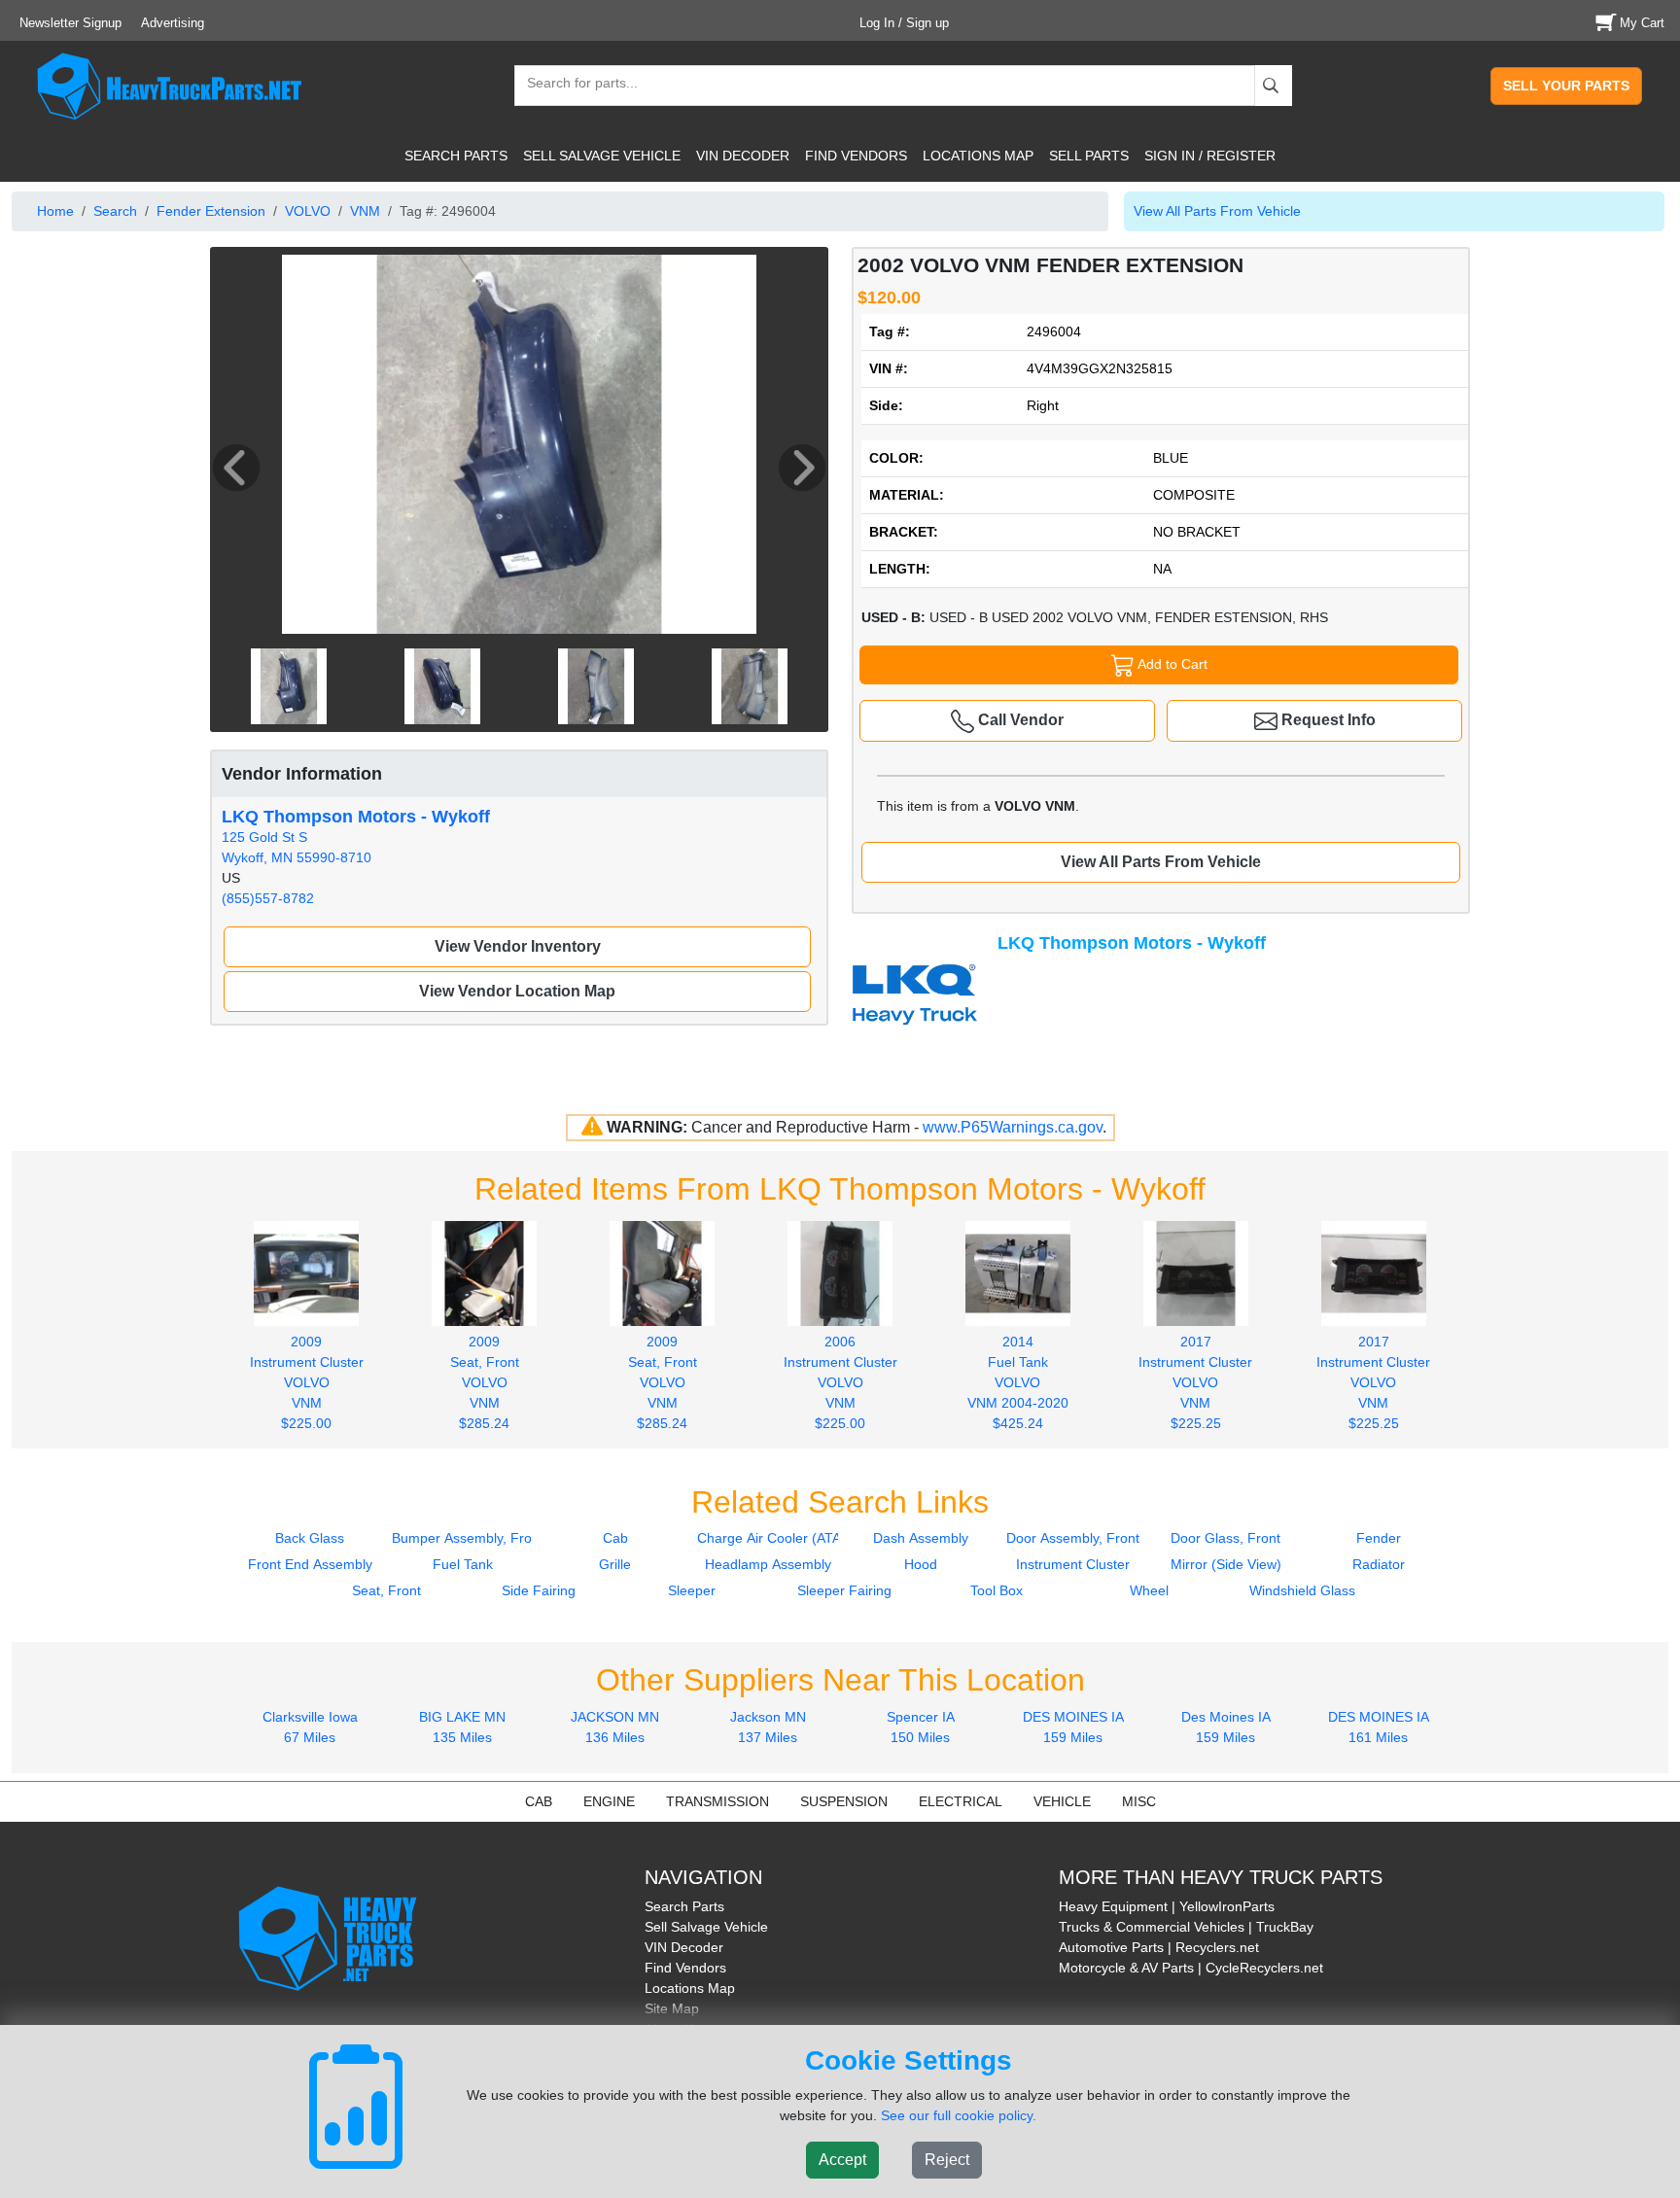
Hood (921, 1564)
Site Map (672, 2008)
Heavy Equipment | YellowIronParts (1167, 1906)
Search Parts (684, 1906)
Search (115, 211)
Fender (1379, 1538)
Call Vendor (1019, 720)
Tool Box (997, 1590)
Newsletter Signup (70, 23)
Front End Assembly (310, 1564)
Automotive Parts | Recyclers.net (1159, 1947)
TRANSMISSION (717, 1801)
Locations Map (690, 1988)
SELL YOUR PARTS (1566, 86)
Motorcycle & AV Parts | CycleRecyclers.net (1191, 1968)
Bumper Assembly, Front (468, 1538)
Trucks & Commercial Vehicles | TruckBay (1186, 1927)
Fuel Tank (463, 1564)
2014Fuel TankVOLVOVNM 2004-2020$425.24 (1018, 1382)
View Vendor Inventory (518, 946)
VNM (365, 211)
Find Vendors (685, 1968)
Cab (615, 1538)
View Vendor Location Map (517, 991)
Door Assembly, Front (1073, 1538)
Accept (842, 2160)
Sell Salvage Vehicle (706, 1927)
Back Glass (310, 1538)
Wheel (1149, 1590)
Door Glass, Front (1225, 1538)
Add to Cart (1171, 664)
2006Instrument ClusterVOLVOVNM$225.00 (840, 1382)
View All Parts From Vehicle (1217, 211)
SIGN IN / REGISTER (1210, 156)
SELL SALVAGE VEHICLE (602, 156)
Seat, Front (386, 1590)
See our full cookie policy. (959, 2115)
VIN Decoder (684, 1947)
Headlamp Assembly (768, 1564)
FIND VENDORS (856, 156)
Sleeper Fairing (844, 1590)
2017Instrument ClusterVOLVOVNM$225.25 (1195, 1382)
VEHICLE (1062, 1801)
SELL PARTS (1089, 156)
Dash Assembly (921, 1538)
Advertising (173, 23)
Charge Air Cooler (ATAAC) (781, 1538)
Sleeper (692, 1590)
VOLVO (308, 211)
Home (55, 211)
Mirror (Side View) (1226, 1564)
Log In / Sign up (904, 23)
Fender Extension (211, 211)
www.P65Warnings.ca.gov (1013, 1127)
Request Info (1327, 720)
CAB (539, 1801)
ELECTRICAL (961, 1801)
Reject (947, 2160)
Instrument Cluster (1073, 1564)
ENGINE (609, 1801)
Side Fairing (539, 1590)
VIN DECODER (743, 156)
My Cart (1642, 23)
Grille (615, 1564)
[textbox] (574, 85)
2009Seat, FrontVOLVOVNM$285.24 (485, 1382)
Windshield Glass (1302, 1590)
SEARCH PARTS (456, 156)
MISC (1139, 1801)
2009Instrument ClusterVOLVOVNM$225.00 (307, 1382)
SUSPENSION (844, 1801)
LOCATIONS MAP (978, 156)
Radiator (1379, 1564)
